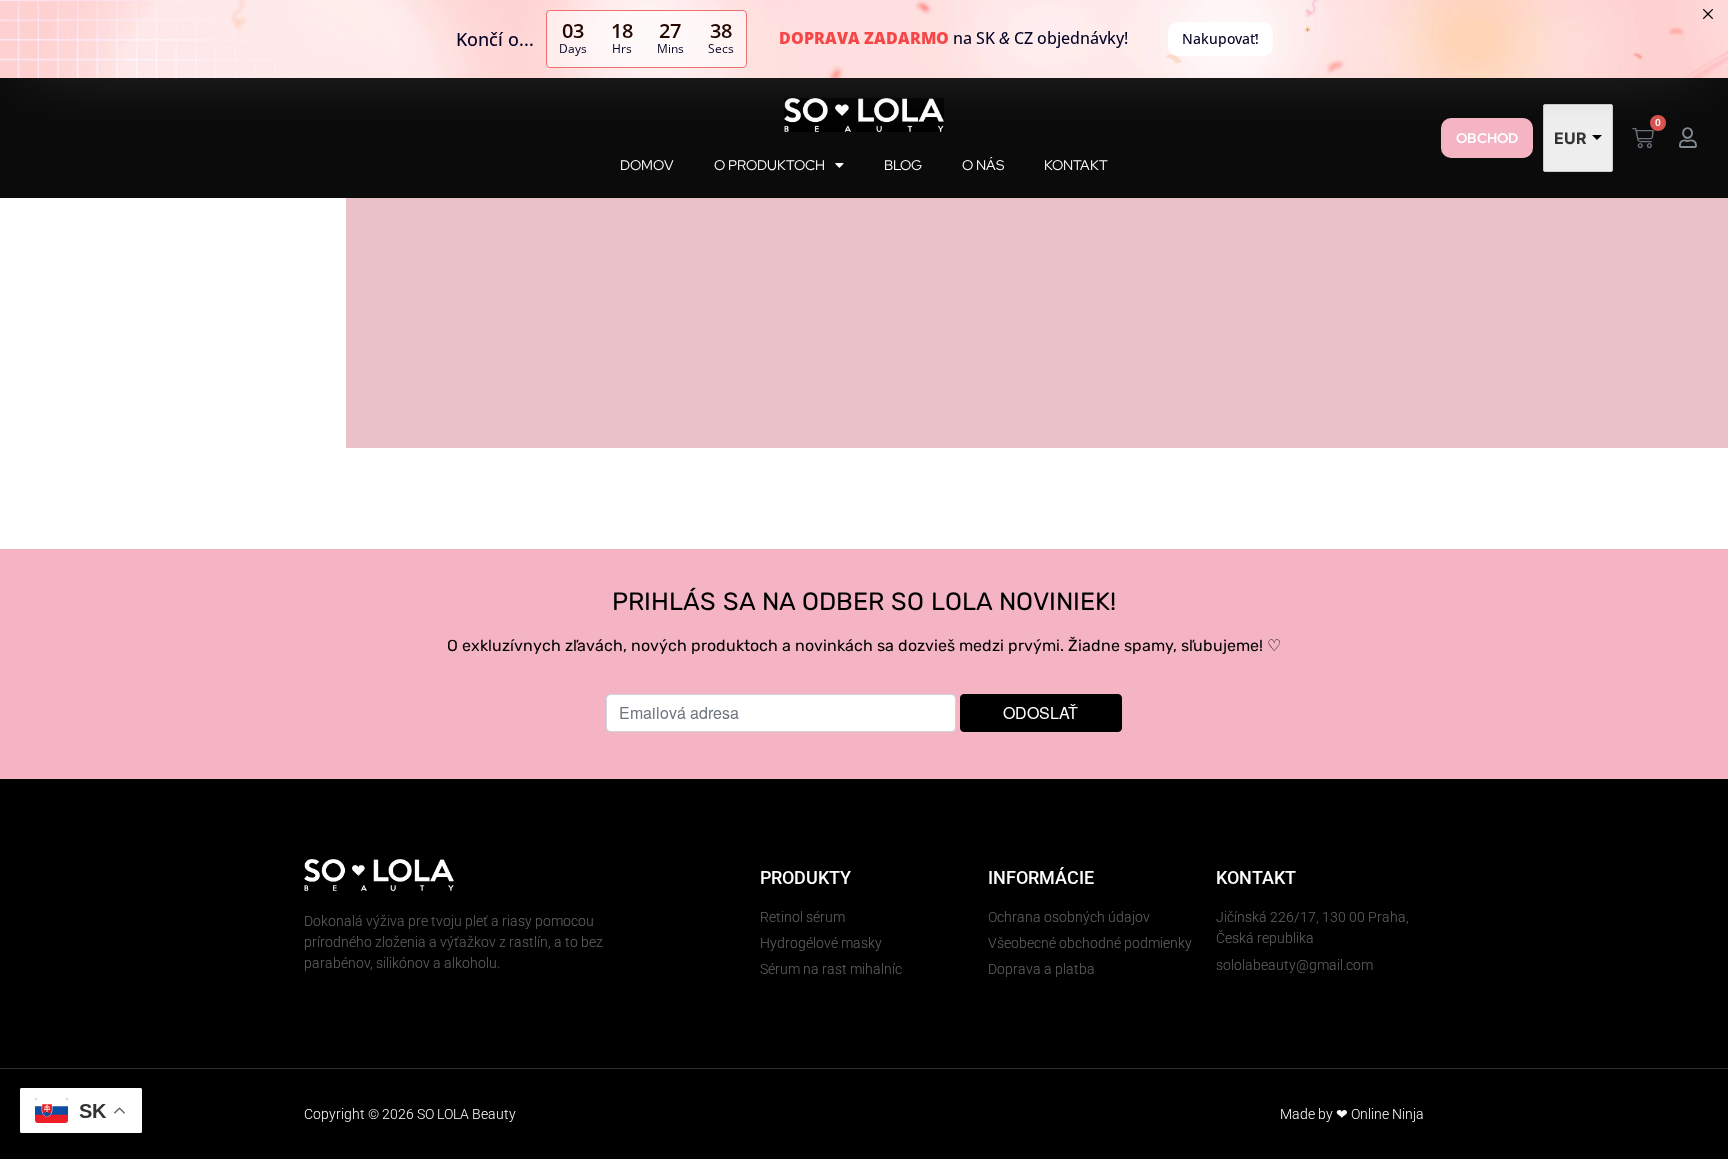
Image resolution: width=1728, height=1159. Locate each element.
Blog (903, 165)
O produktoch (769, 165)
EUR (1570, 138)
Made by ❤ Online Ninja (1352, 1114)
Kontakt (1076, 165)
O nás (983, 165)
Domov (647, 165)
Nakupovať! (1220, 38)
